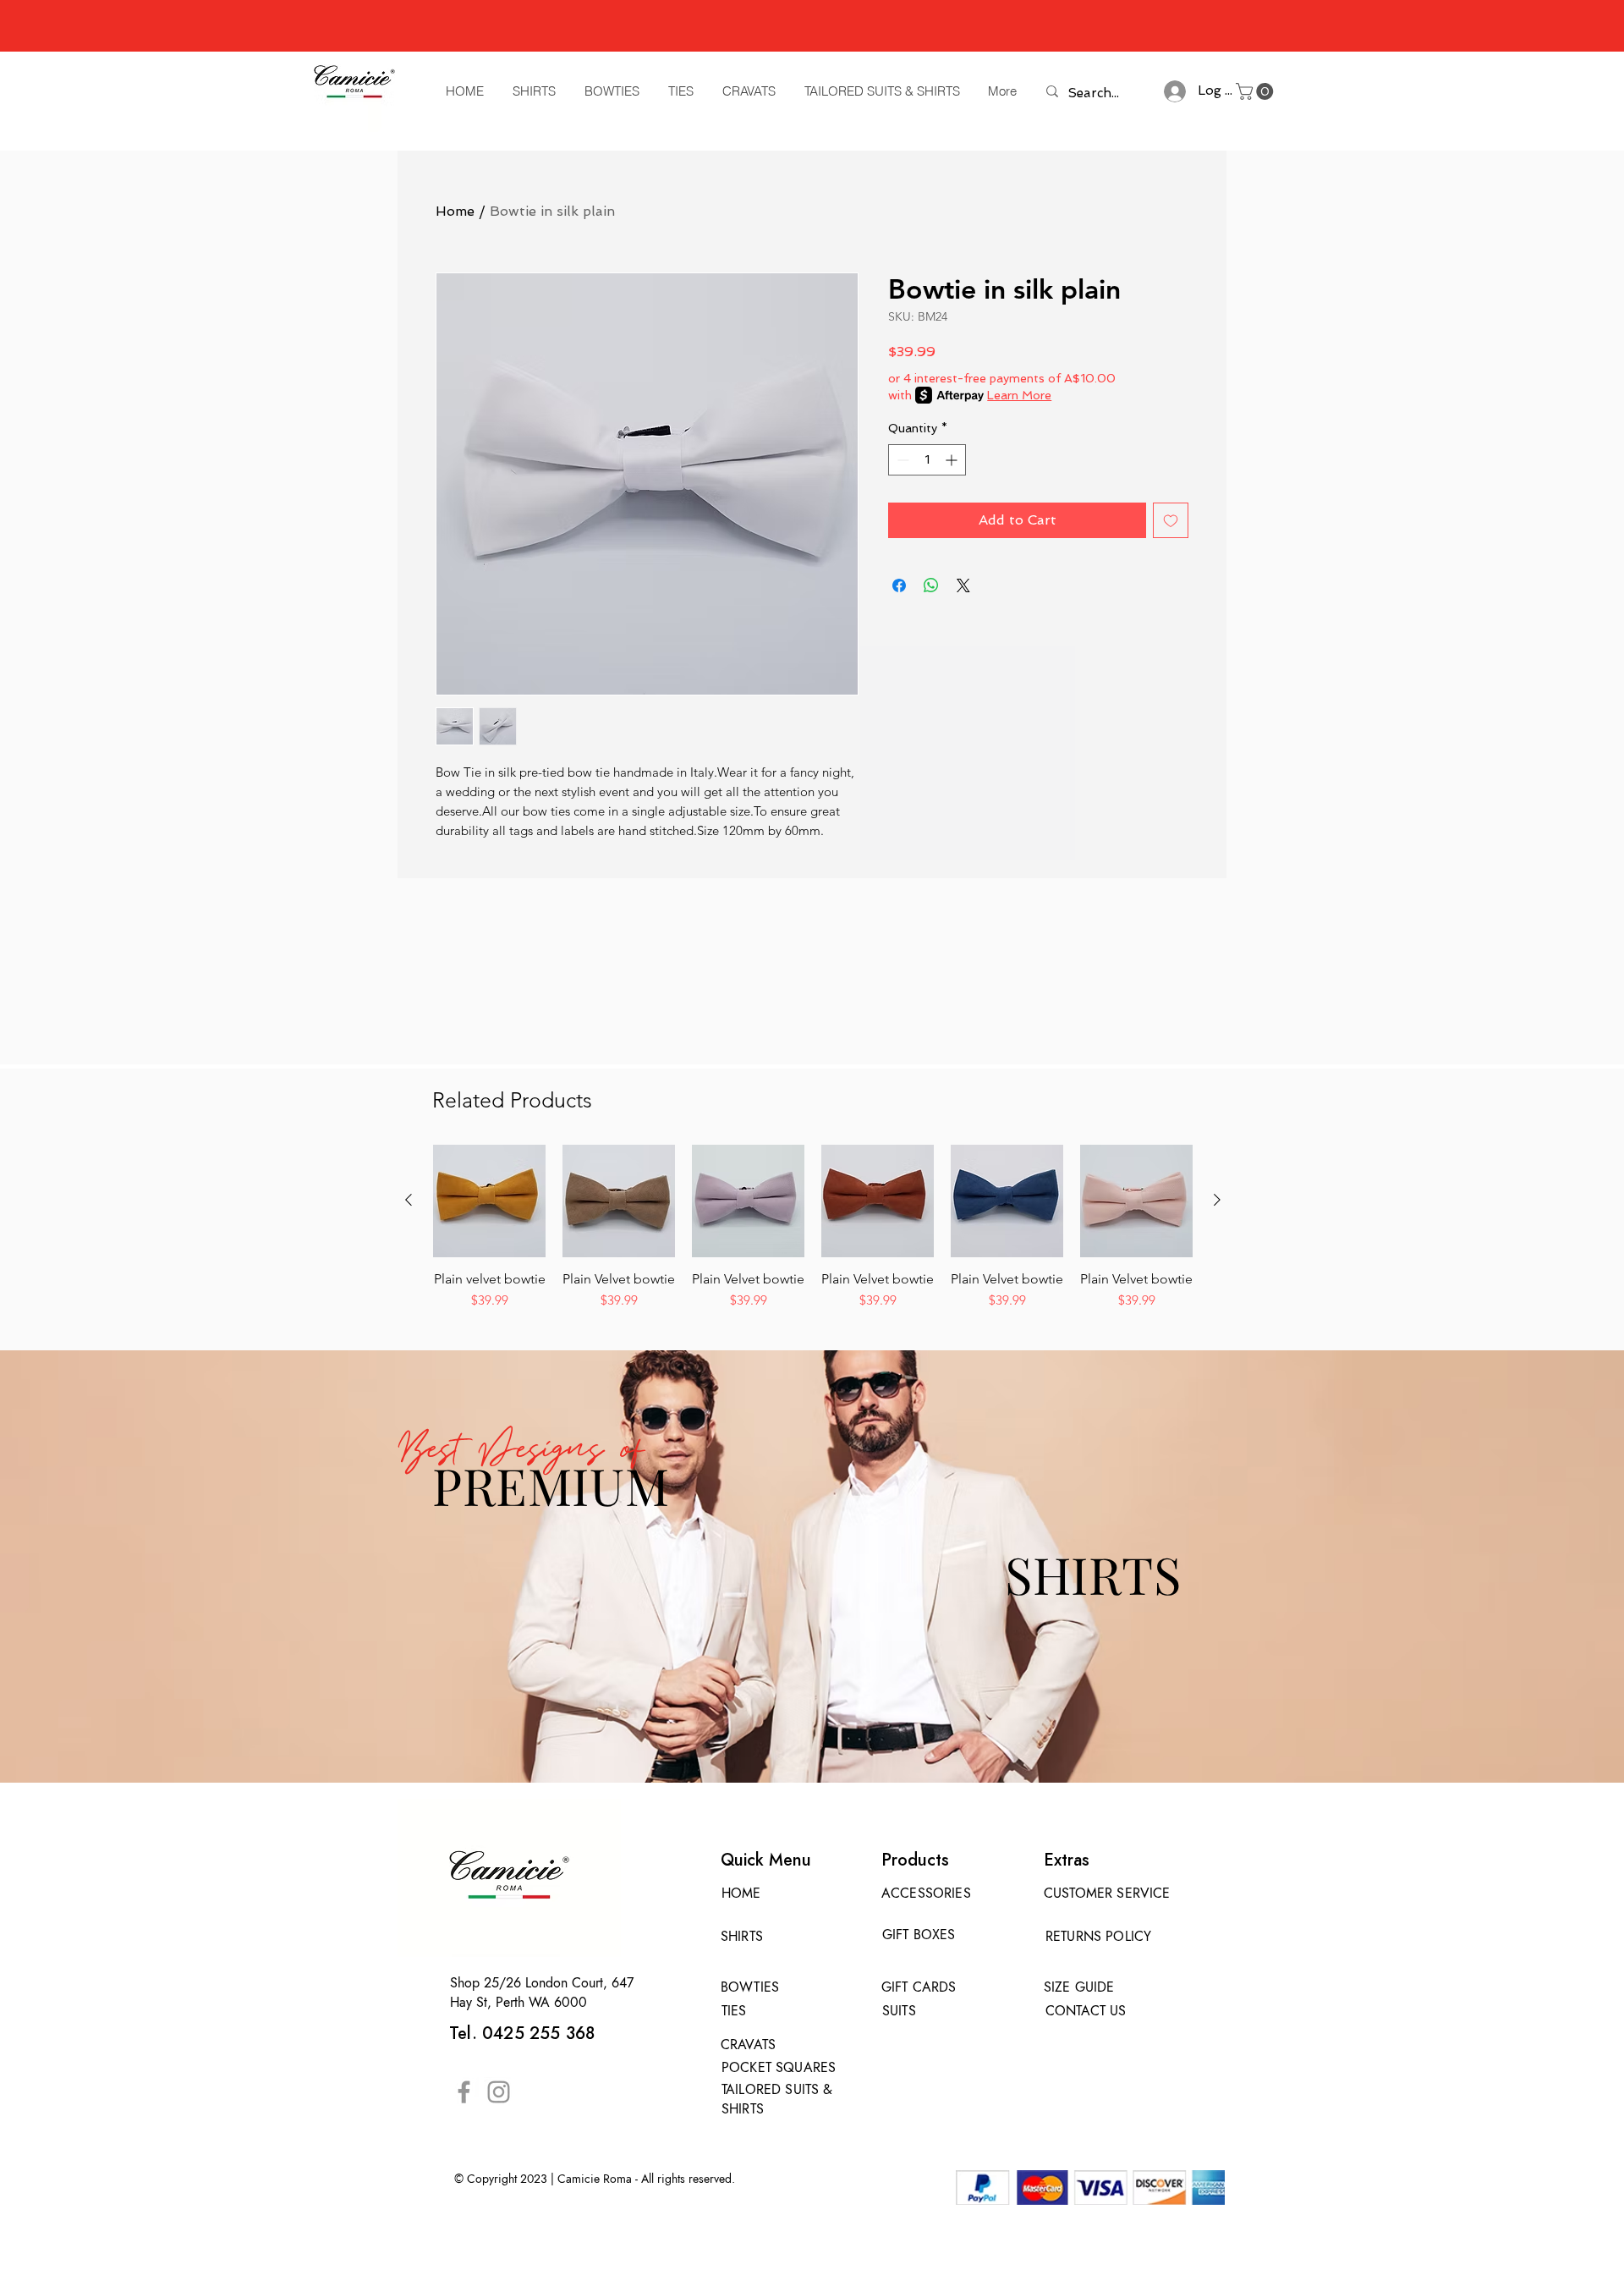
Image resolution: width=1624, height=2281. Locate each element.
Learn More (1019, 395)
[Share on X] (963, 585)
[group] (813, 1228)
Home (455, 211)
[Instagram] (499, 2092)
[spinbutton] (927, 460)
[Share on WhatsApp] (931, 585)
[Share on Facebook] (899, 585)
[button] (1256, 91)
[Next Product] (1217, 1200)
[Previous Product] (409, 1200)
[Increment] (953, 460)
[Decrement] (901, 460)
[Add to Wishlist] (1171, 520)
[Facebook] (464, 2092)
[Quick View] (489, 1201)
